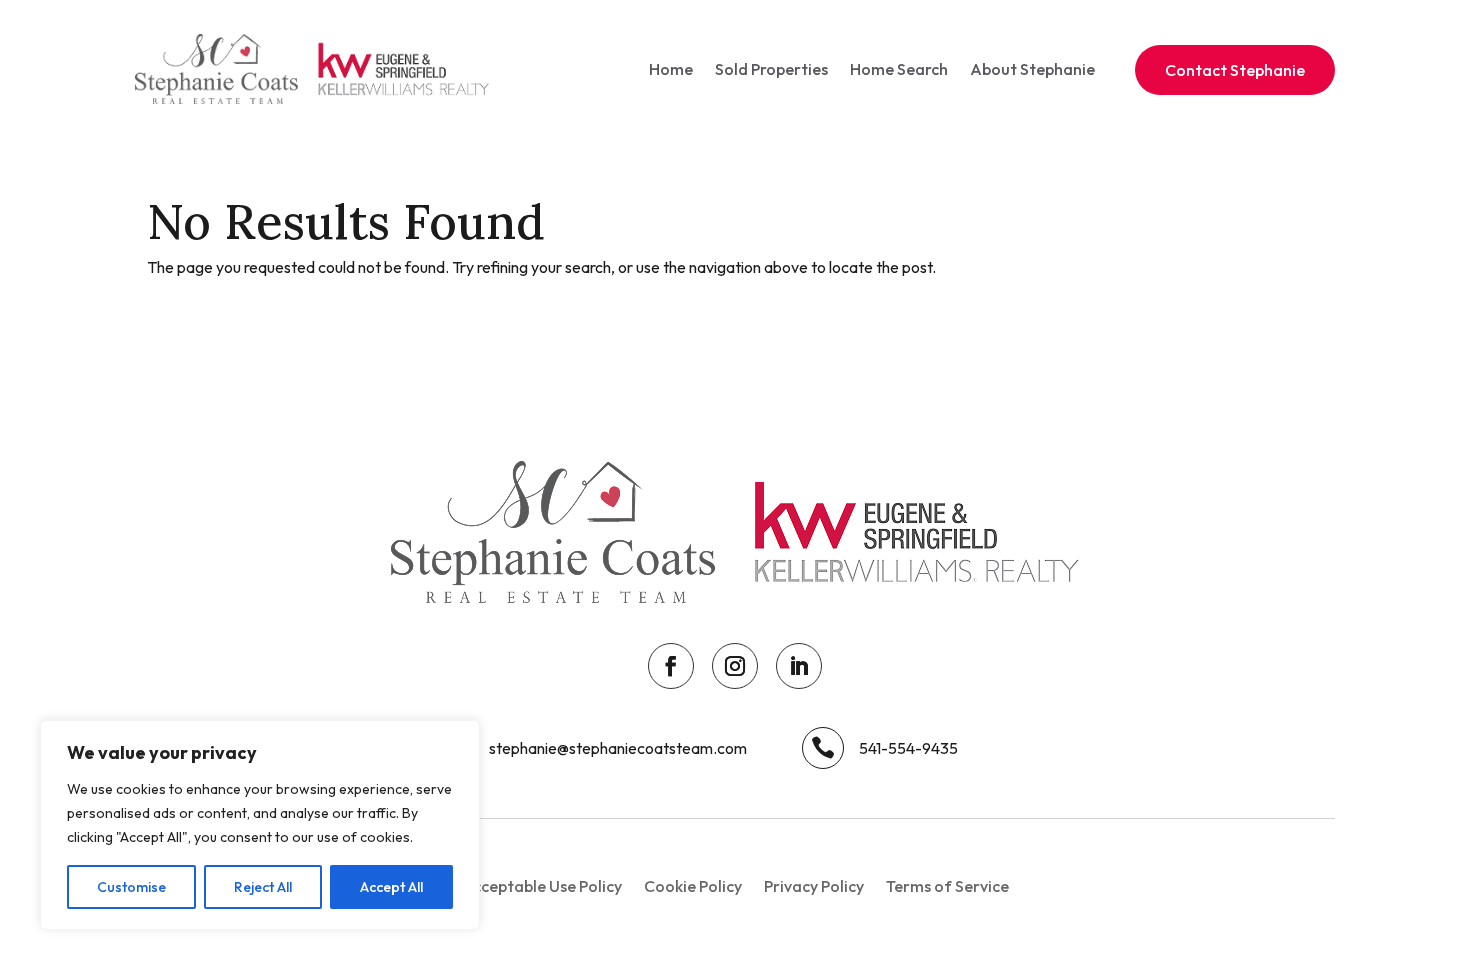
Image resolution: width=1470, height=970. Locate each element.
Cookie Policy (693, 887)
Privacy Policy (814, 887)
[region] (260, 825)
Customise (131, 887)
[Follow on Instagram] (735, 666)
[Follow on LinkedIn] (799, 666)
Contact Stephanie (1235, 70)
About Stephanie (1032, 69)
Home (671, 69)
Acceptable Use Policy (541, 887)
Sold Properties (771, 69)
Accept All (391, 887)
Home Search (899, 69)
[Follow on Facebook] (671, 666)
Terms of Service (947, 887)
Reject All (263, 887)
